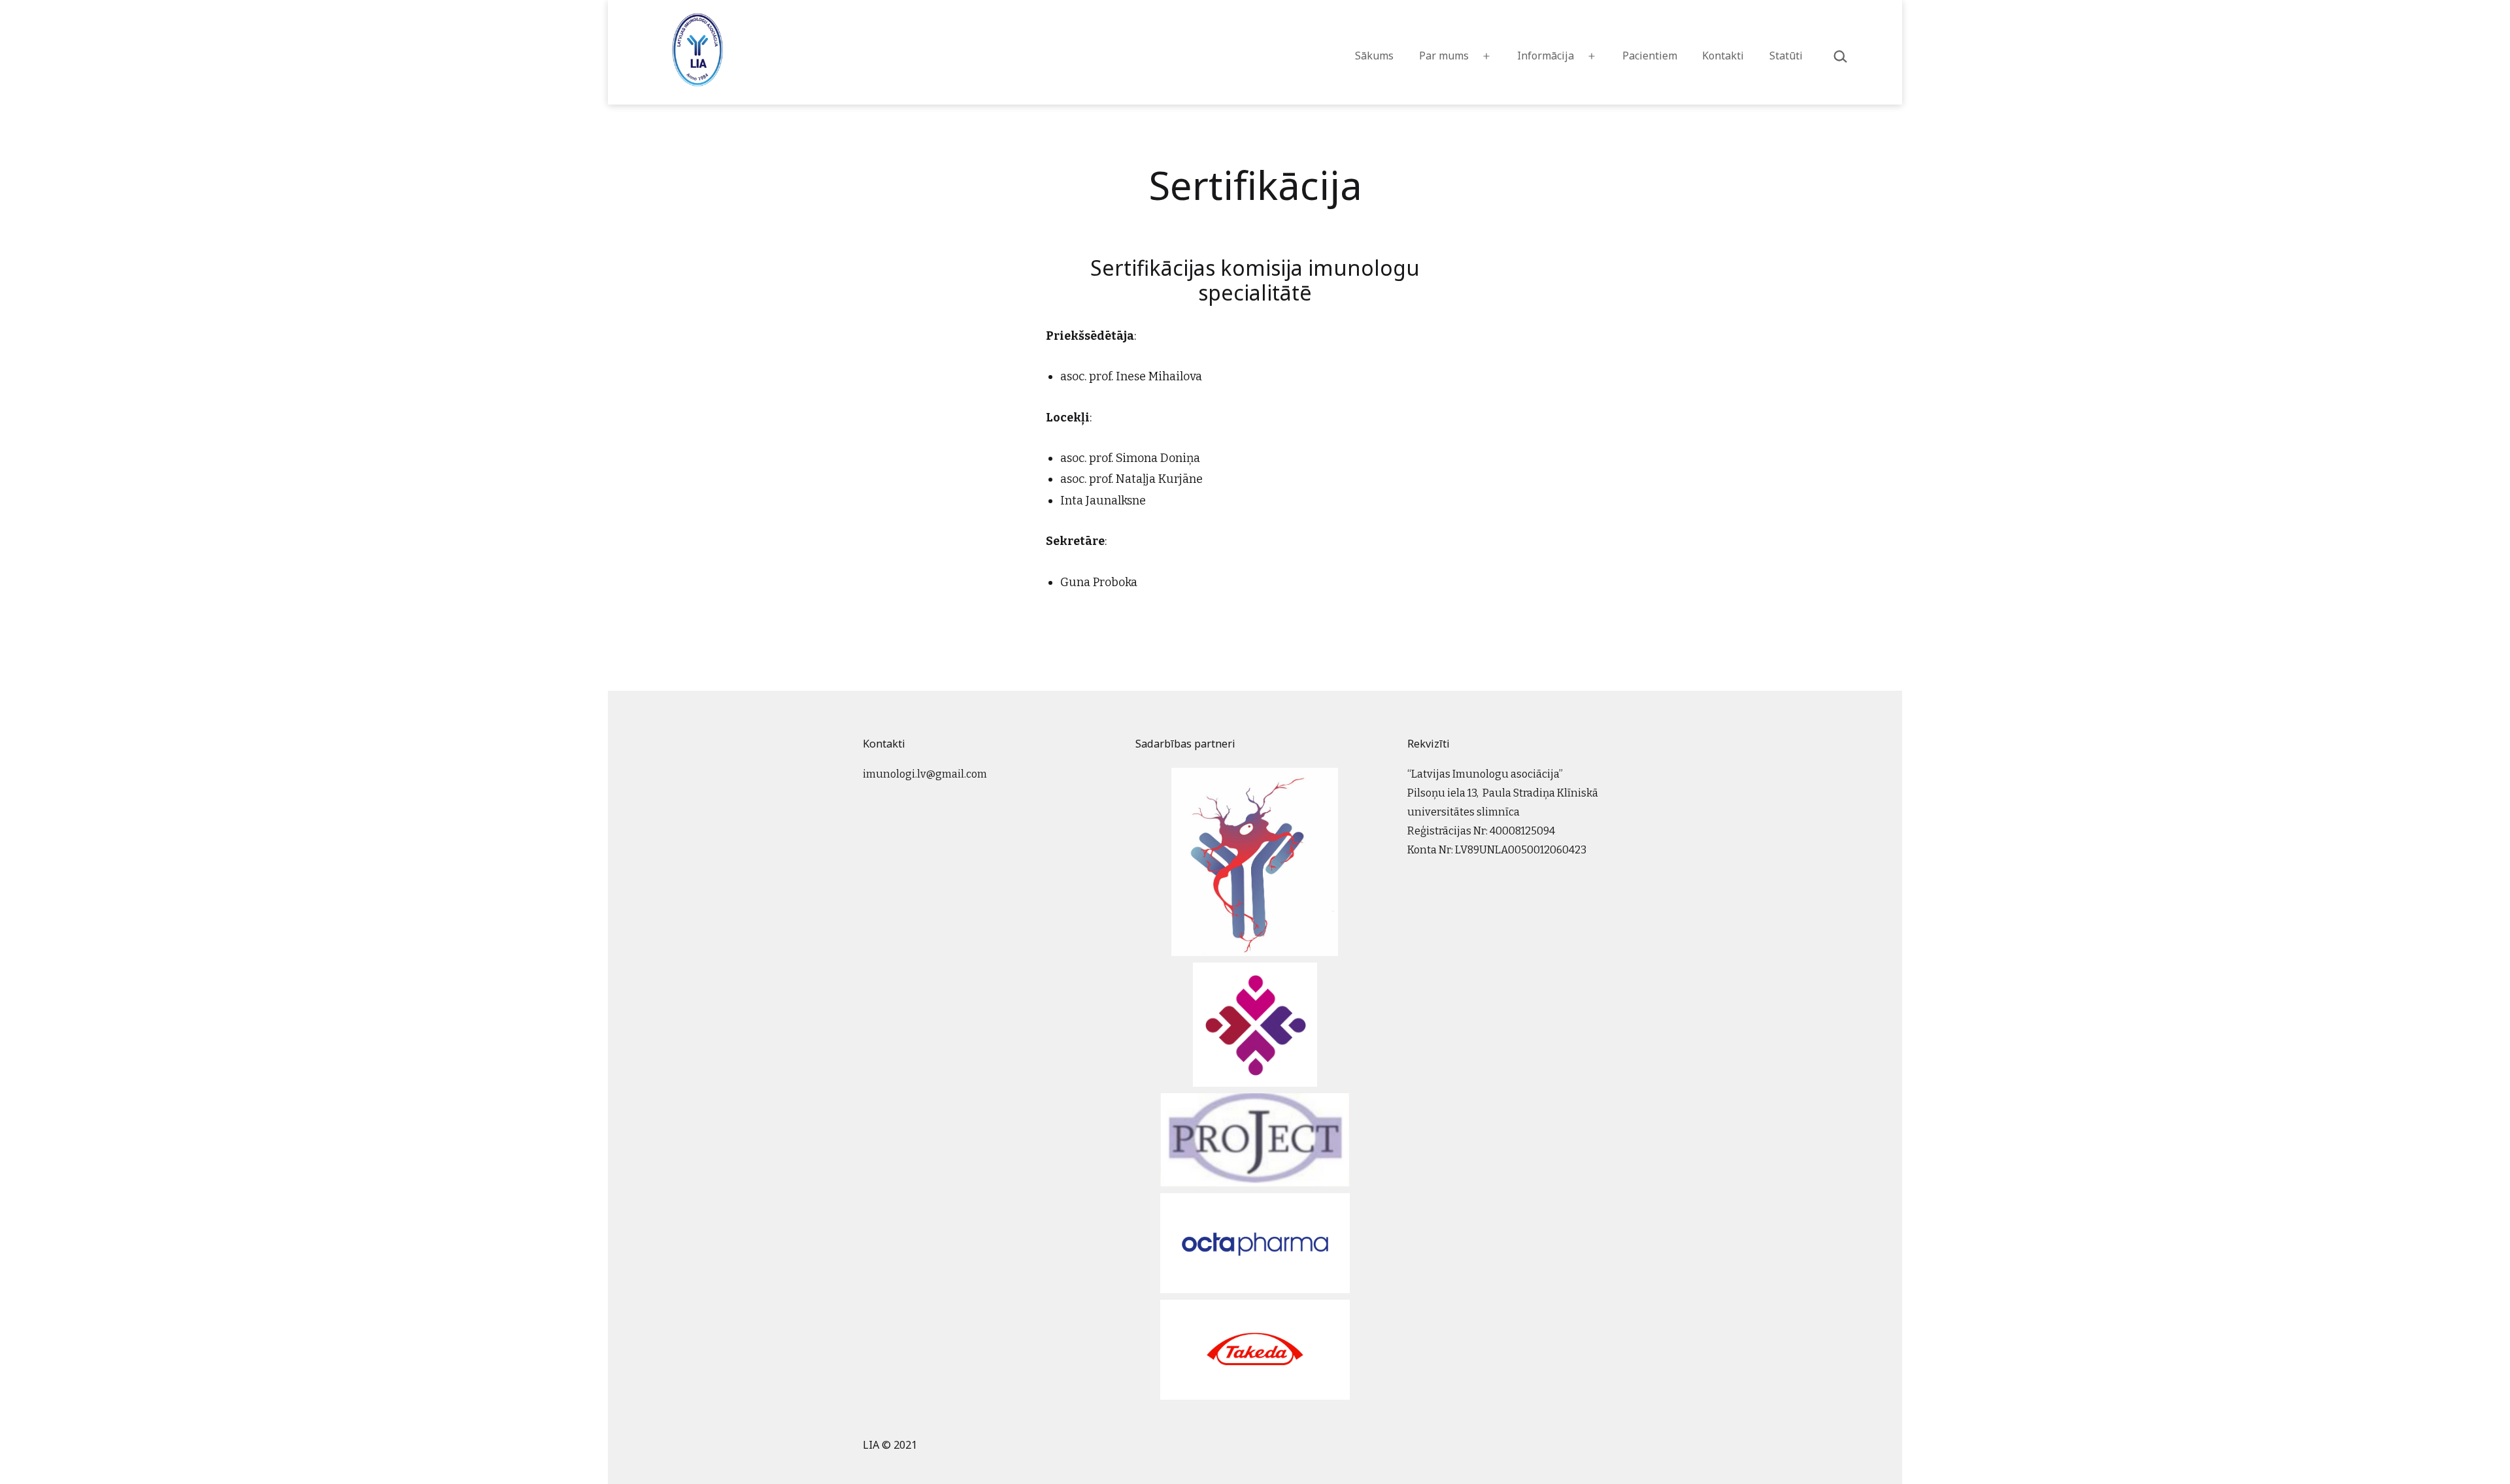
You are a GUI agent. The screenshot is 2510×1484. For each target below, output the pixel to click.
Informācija (1546, 56)
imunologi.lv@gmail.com (925, 774)
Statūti (1786, 56)
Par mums (1444, 56)
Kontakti (1723, 56)
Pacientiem (1650, 56)
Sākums (1374, 56)
